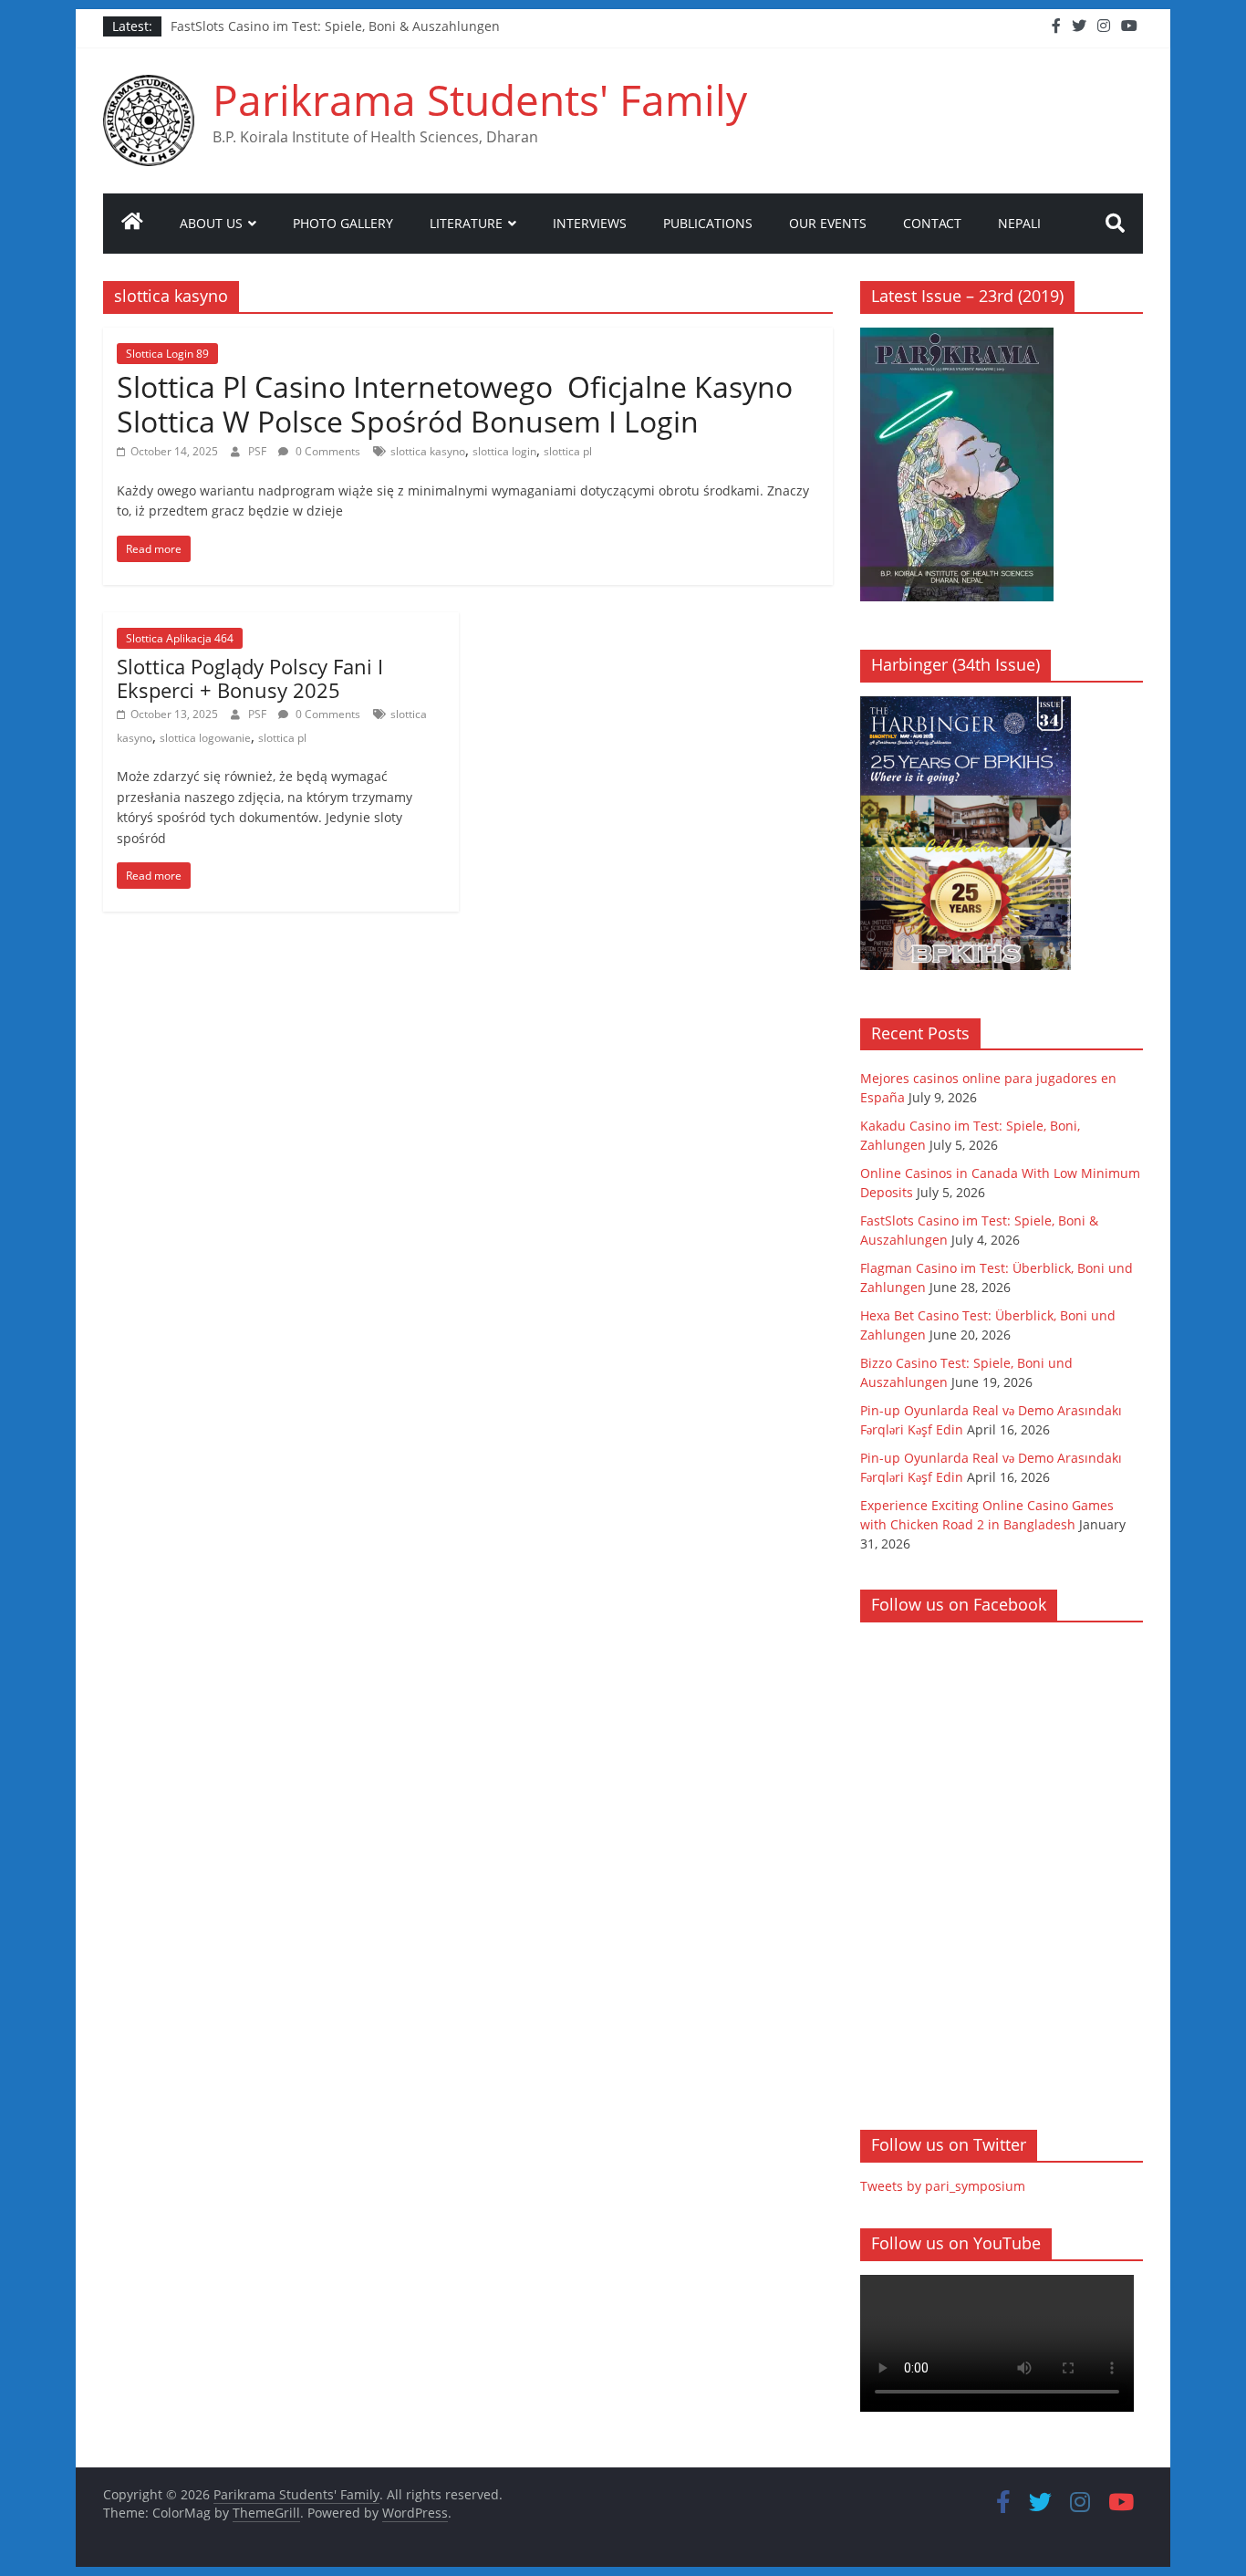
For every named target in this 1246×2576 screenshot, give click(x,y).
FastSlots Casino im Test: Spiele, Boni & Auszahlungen (335, 26)
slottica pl (568, 451)
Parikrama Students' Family (480, 99)
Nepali (1019, 223)
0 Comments (327, 451)
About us (211, 223)
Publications (708, 223)
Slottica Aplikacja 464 (180, 638)
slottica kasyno (428, 451)
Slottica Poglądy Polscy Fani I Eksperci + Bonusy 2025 (250, 678)
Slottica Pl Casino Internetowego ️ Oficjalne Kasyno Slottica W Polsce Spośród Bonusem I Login (455, 404)
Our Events (828, 223)
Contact (932, 223)
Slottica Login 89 (167, 354)
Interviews (590, 223)
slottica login (504, 451)
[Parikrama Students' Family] (132, 224)
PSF (259, 451)
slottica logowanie (205, 738)
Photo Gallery (343, 223)
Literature (466, 223)
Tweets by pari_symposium (943, 2186)
